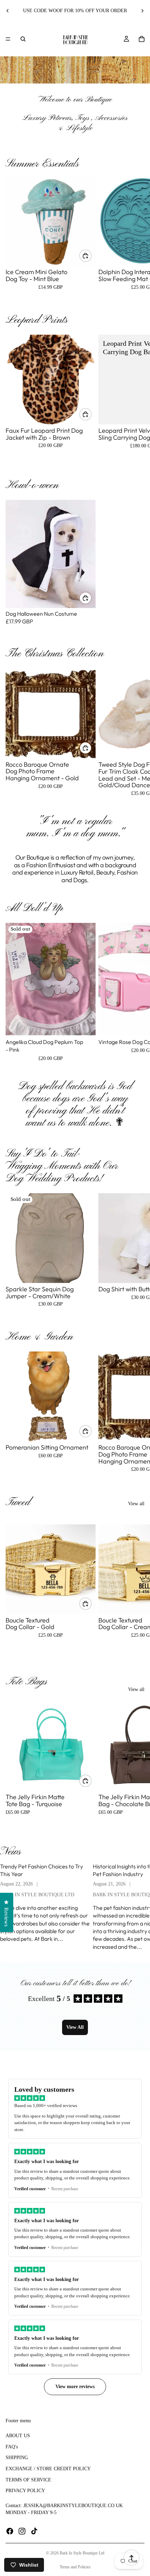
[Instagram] (22, 2531)
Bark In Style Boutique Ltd (82, 2553)
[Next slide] (142, 11)
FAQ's (12, 2447)
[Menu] (8, 39)
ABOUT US (18, 2436)
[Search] (23, 39)
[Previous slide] (8, 11)
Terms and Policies (75, 2567)
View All (75, 2027)
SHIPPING (17, 2458)
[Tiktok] (34, 2531)
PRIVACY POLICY (25, 2491)
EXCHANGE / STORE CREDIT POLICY (48, 2469)
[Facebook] (10, 2531)
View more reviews (75, 2387)
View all (136, 1504)
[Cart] (142, 39)
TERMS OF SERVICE (28, 2479)
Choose (91, 256)
